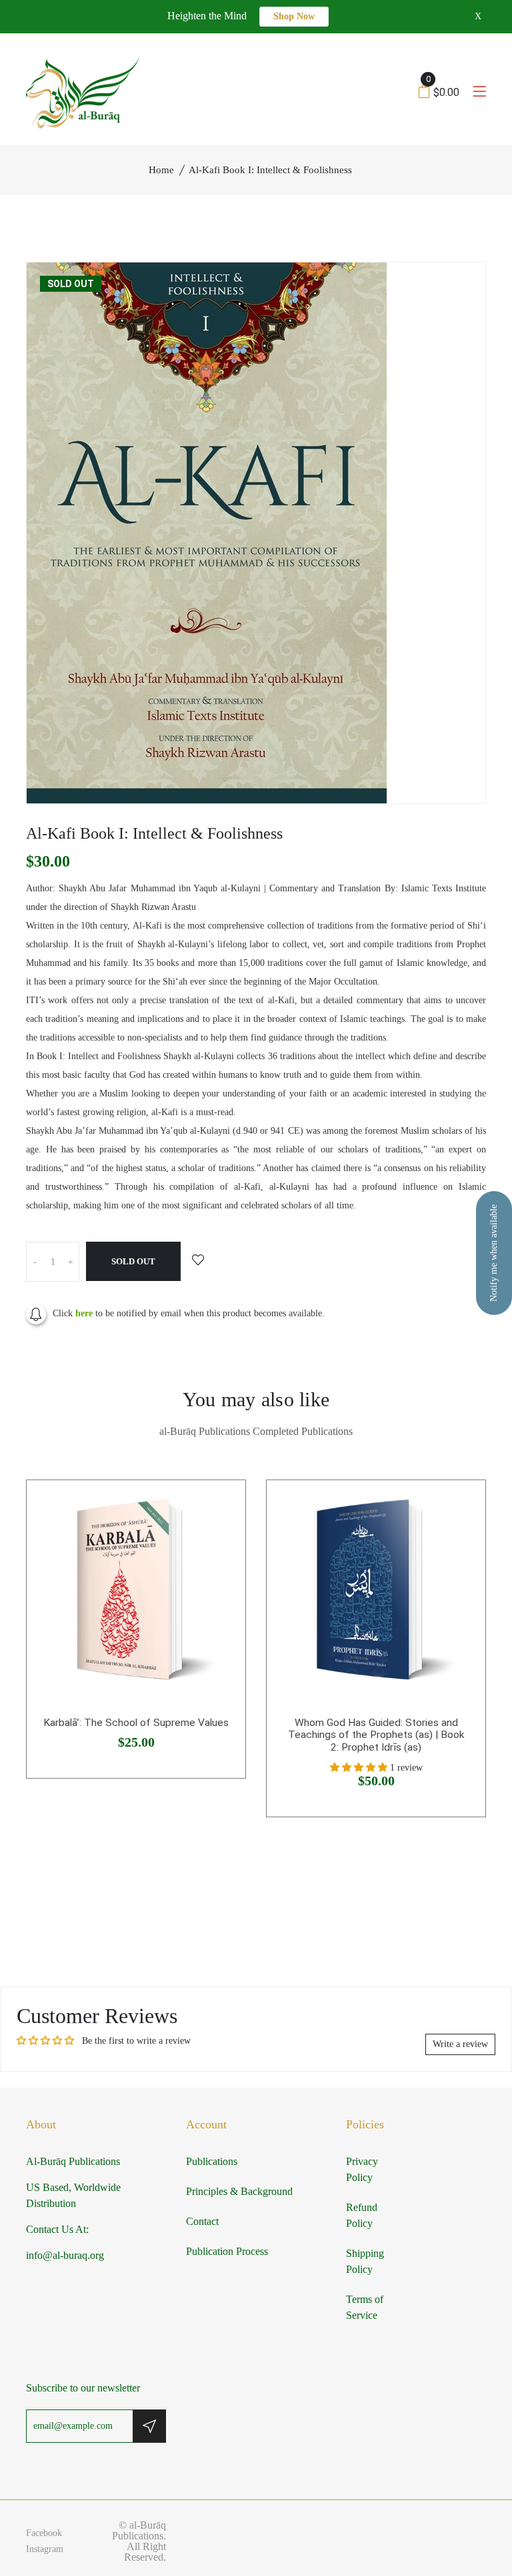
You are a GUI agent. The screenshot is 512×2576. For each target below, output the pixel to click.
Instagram (45, 2549)
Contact (202, 2221)
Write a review (460, 2044)
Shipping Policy (365, 2261)
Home (161, 170)
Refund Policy (362, 2215)
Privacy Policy (362, 2169)
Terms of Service (365, 2307)
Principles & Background (239, 2191)
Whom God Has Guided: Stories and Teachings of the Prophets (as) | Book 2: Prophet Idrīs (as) (376, 1735)
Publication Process (227, 2251)
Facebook (44, 2533)
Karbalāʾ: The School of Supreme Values (136, 1723)
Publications (212, 2161)
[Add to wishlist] (198, 1261)
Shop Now (294, 16)
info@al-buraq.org (65, 2255)
